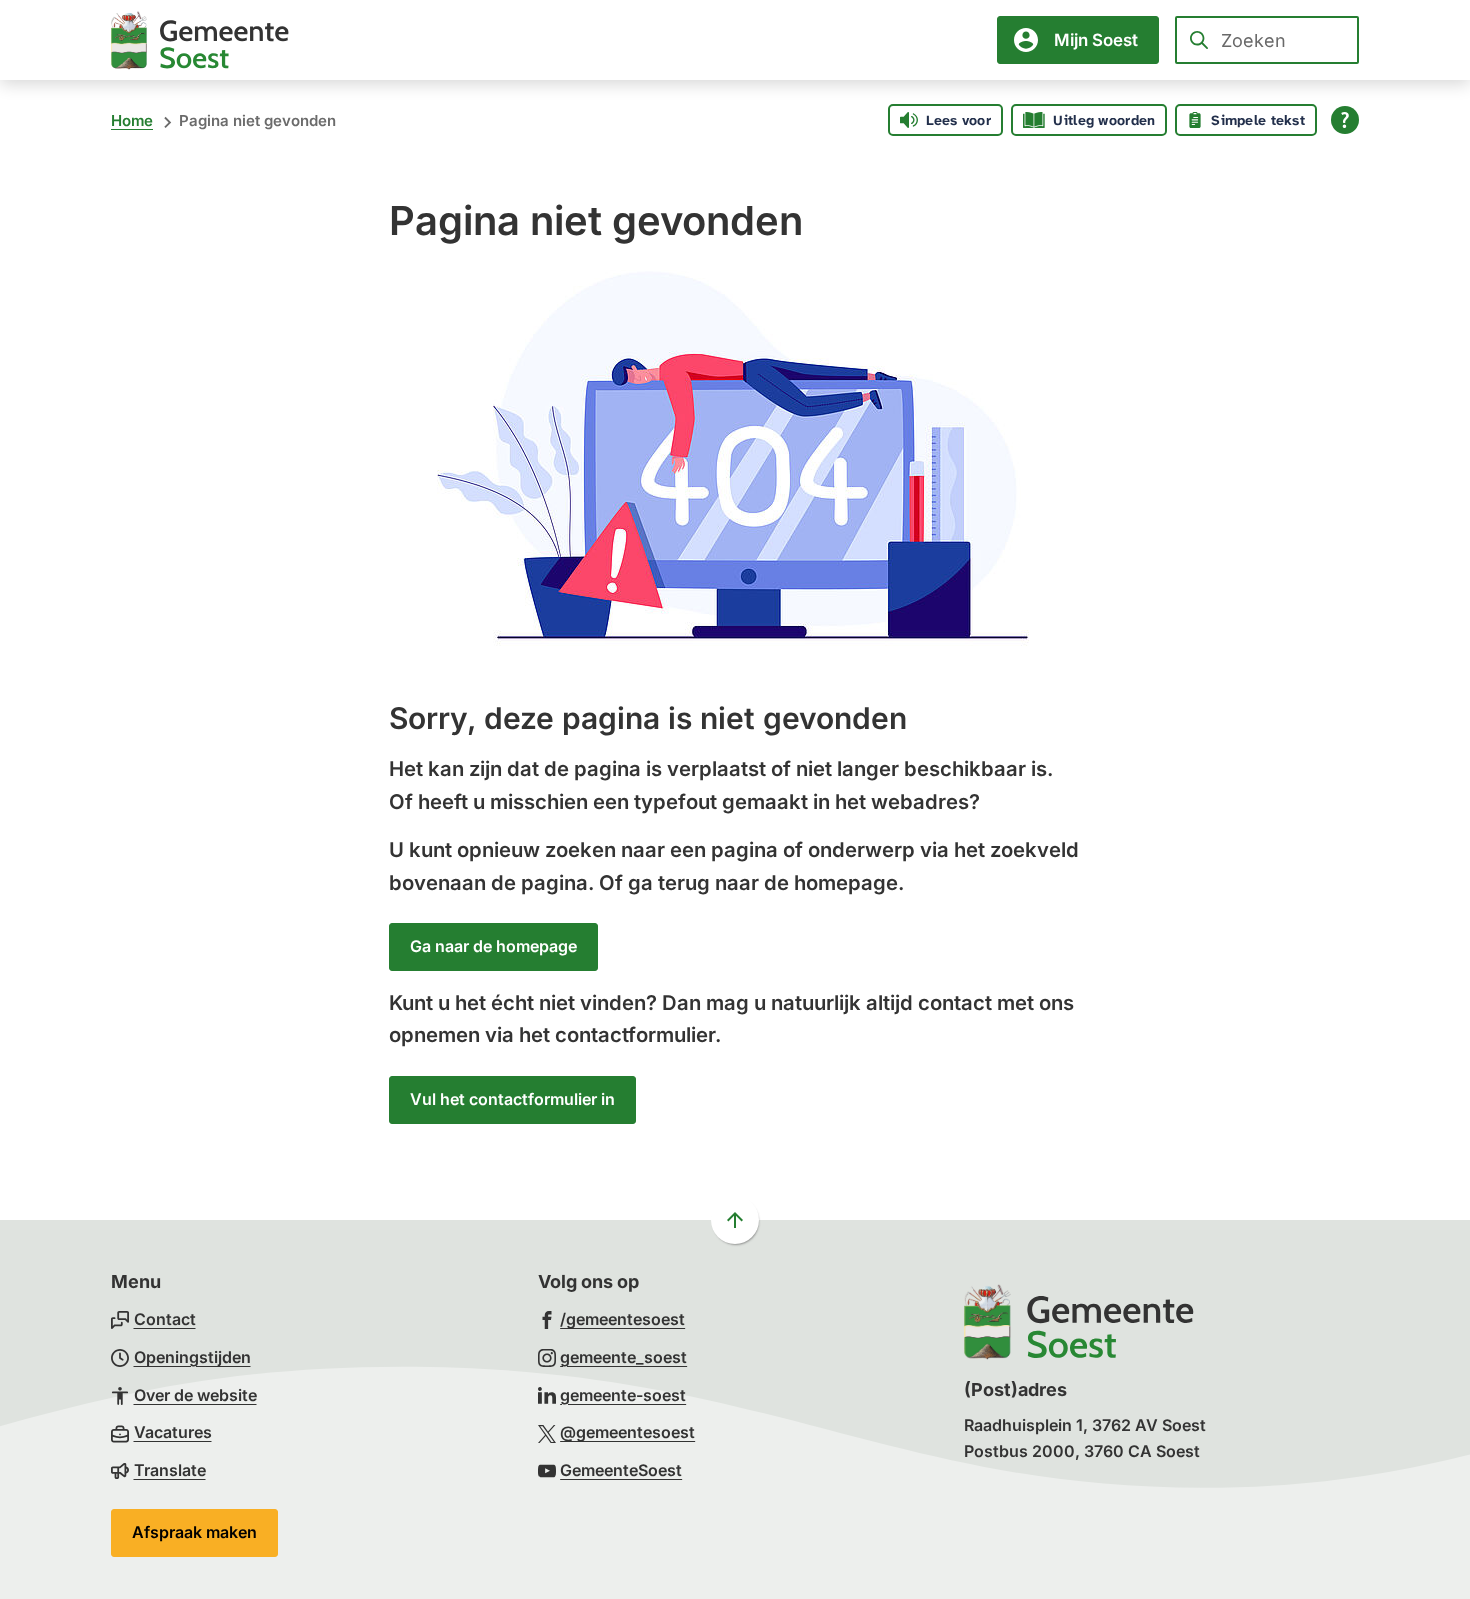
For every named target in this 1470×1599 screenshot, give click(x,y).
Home (132, 120)
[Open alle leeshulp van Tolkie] (1345, 120)
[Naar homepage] (200, 40)
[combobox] (1267, 40)
